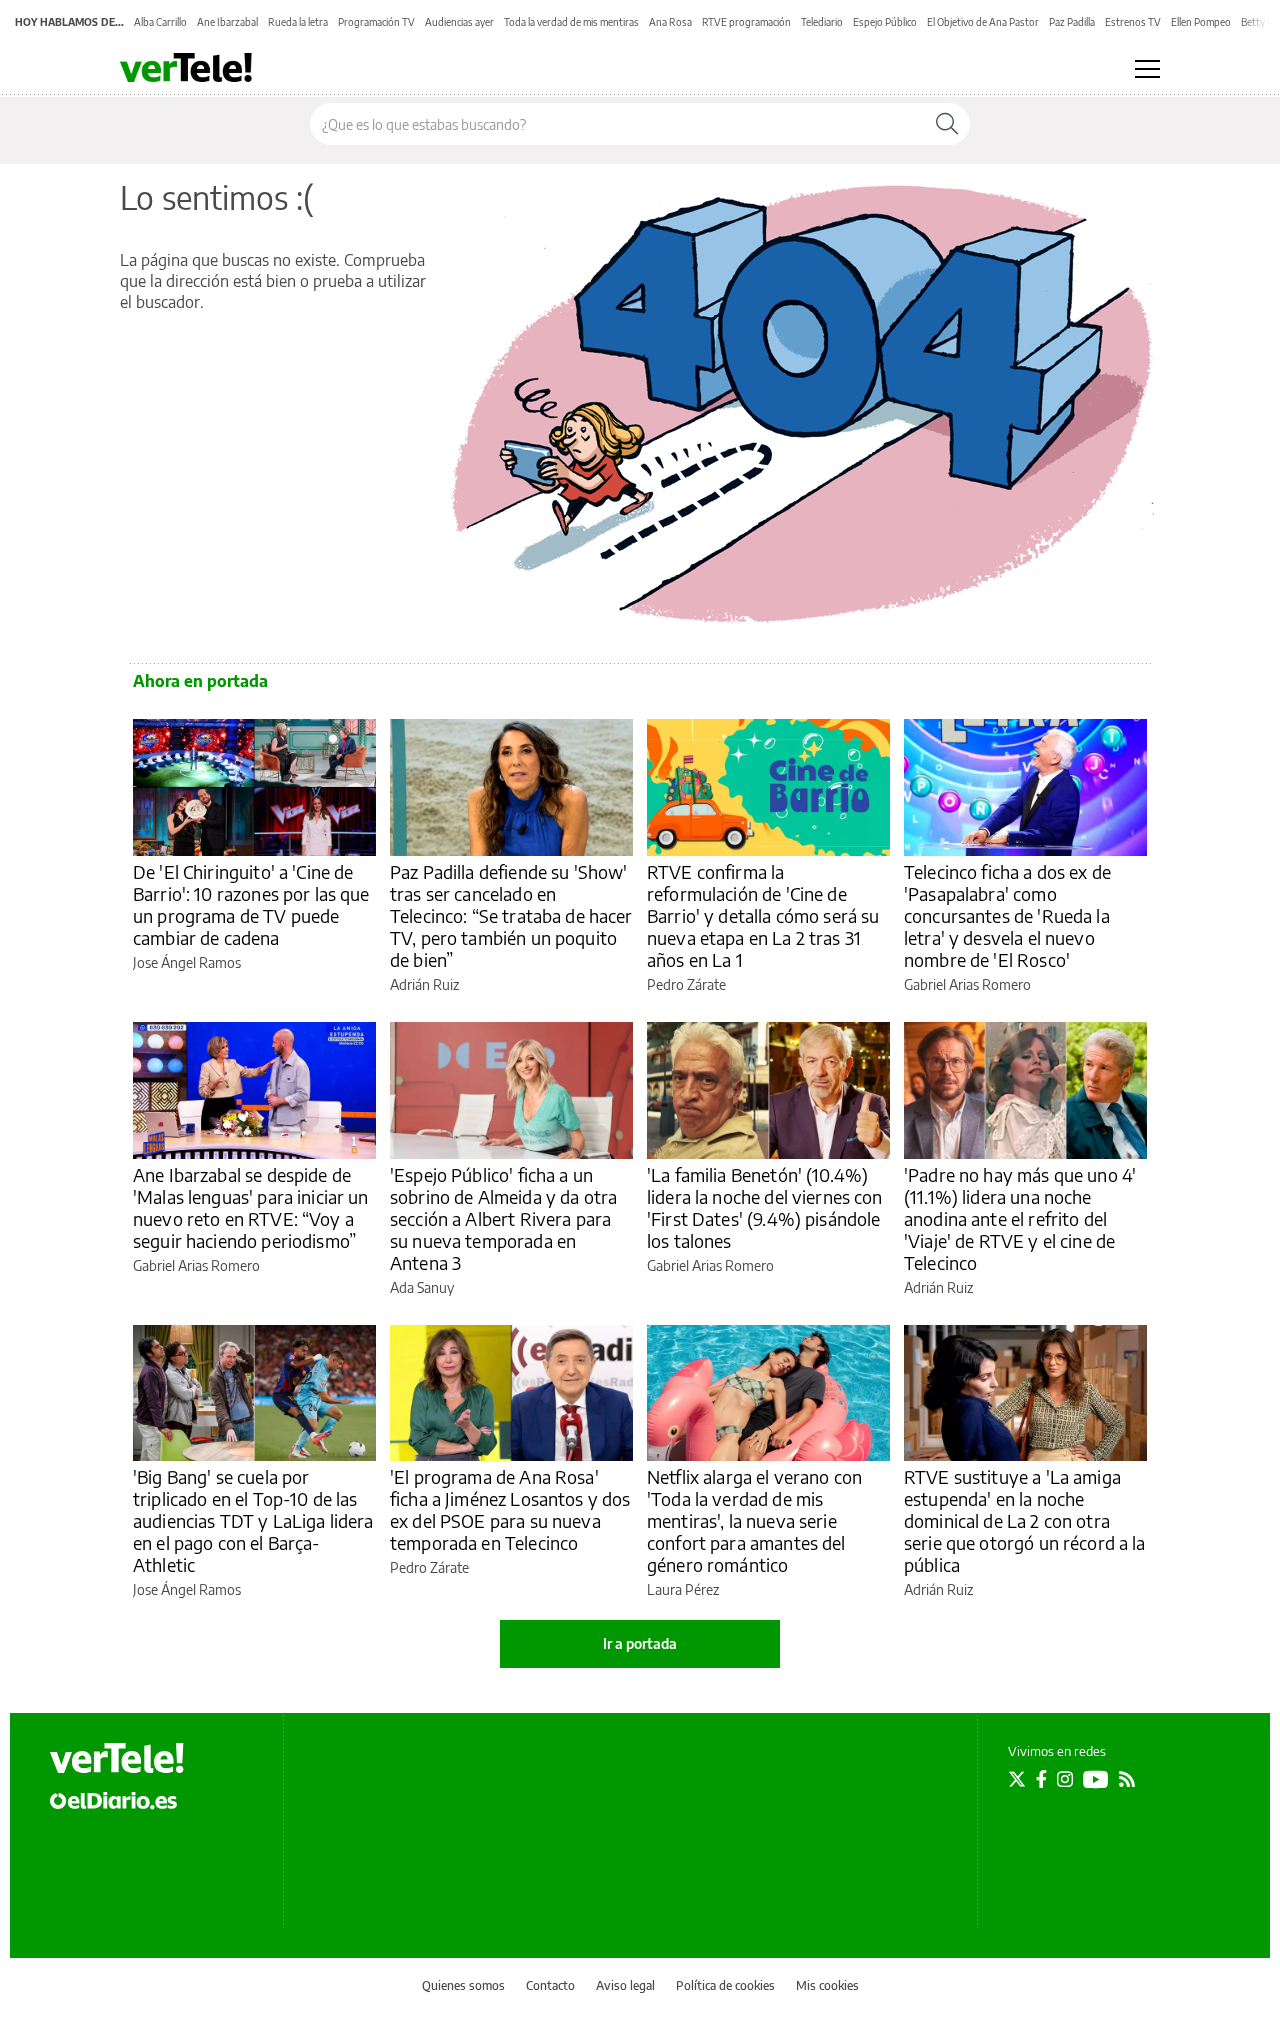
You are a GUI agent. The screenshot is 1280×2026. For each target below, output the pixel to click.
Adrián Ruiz (424, 984)
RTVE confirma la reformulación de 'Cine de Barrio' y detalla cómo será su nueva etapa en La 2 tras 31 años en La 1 (763, 915)
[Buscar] (947, 124)
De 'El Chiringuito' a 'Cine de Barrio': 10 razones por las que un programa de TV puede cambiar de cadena (251, 904)
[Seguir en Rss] (1127, 1779)
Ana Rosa (670, 22)
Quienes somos (463, 1985)
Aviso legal (625, 1985)
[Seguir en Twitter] (1017, 1779)
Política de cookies (725, 1985)
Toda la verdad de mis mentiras (571, 22)
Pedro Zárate (686, 984)
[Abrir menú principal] (1147, 69)
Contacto (550, 1985)
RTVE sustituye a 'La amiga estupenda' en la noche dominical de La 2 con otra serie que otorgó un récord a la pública (1025, 1520)
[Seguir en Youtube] (1096, 1779)
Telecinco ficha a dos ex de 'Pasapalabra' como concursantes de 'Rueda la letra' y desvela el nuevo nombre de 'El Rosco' (1007, 915)
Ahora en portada (200, 681)
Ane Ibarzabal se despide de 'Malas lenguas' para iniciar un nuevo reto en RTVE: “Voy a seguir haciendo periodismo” (251, 1207)
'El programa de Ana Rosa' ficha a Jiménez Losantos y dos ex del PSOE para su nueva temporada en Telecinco (510, 1509)
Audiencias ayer (459, 22)
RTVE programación (746, 22)
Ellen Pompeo (1201, 22)
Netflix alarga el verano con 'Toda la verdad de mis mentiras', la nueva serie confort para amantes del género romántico (754, 1520)
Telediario (822, 22)
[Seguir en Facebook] (1041, 1779)
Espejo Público (885, 22)
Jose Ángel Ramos (187, 962)
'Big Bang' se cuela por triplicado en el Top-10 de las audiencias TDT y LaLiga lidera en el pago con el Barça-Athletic (253, 1520)
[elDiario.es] (113, 1800)
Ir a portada (640, 1643)
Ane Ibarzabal (227, 22)
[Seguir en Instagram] (1065, 1779)
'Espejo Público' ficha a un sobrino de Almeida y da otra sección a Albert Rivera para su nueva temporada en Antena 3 (503, 1218)
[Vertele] (117, 1758)
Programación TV (376, 22)
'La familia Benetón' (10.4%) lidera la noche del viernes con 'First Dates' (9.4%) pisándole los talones (765, 1207)
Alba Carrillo (160, 22)
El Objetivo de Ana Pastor (983, 22)
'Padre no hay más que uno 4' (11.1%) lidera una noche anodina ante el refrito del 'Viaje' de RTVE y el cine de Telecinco (1020, 1218)
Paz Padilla (1072, 22)
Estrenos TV (1133, 22)
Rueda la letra (298, 22)
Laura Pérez (683, 1589)
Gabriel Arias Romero (967, 984)
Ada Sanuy (422, 1287)
